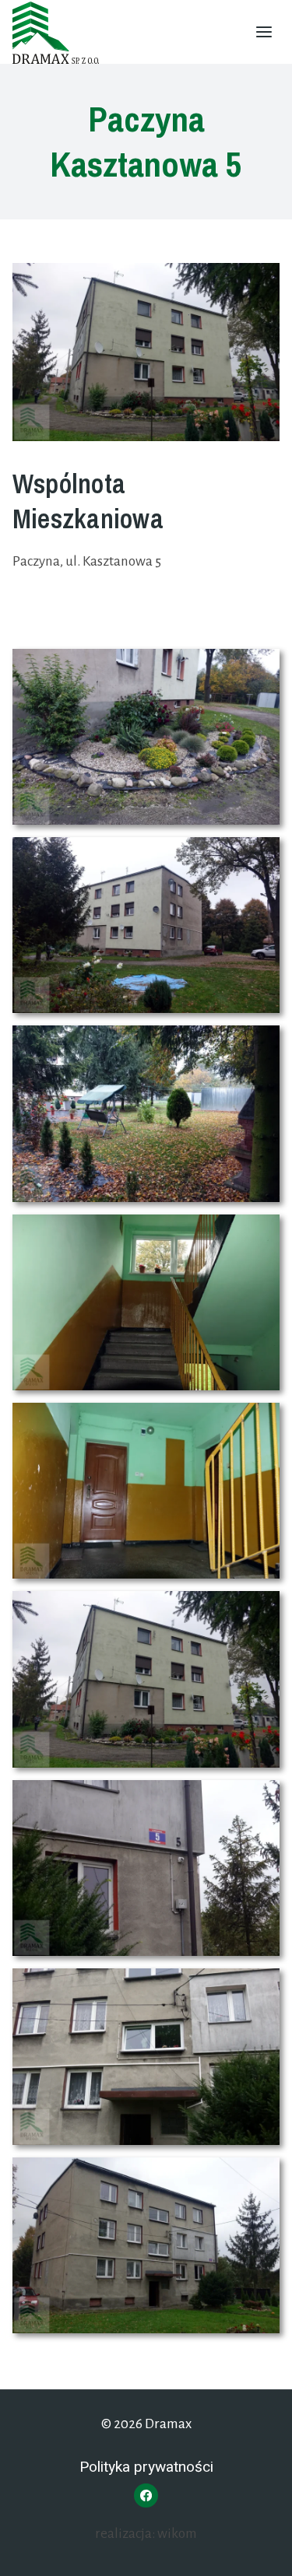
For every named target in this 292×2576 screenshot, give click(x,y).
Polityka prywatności (146, 2467)
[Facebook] (146, 2495)
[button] (146, 737)
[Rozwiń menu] (264, 32)
